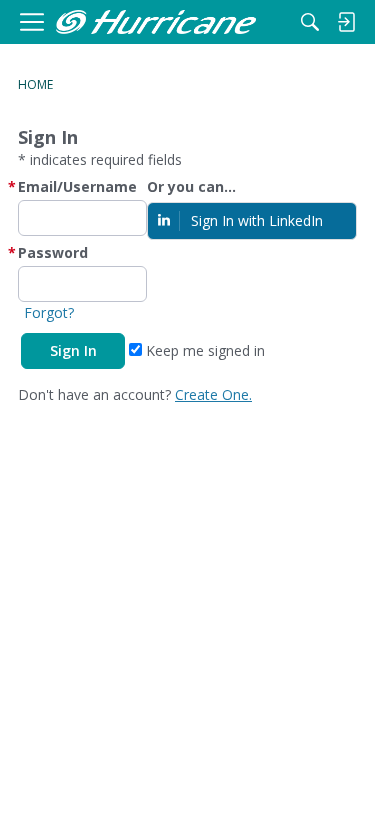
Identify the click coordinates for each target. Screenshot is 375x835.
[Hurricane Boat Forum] (156, 22)
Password (53, 252)
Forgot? (49, 312)
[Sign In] (346, 22)
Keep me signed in (203, 350)
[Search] (310, 22)
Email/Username (77, 186)
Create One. (213, 394)
